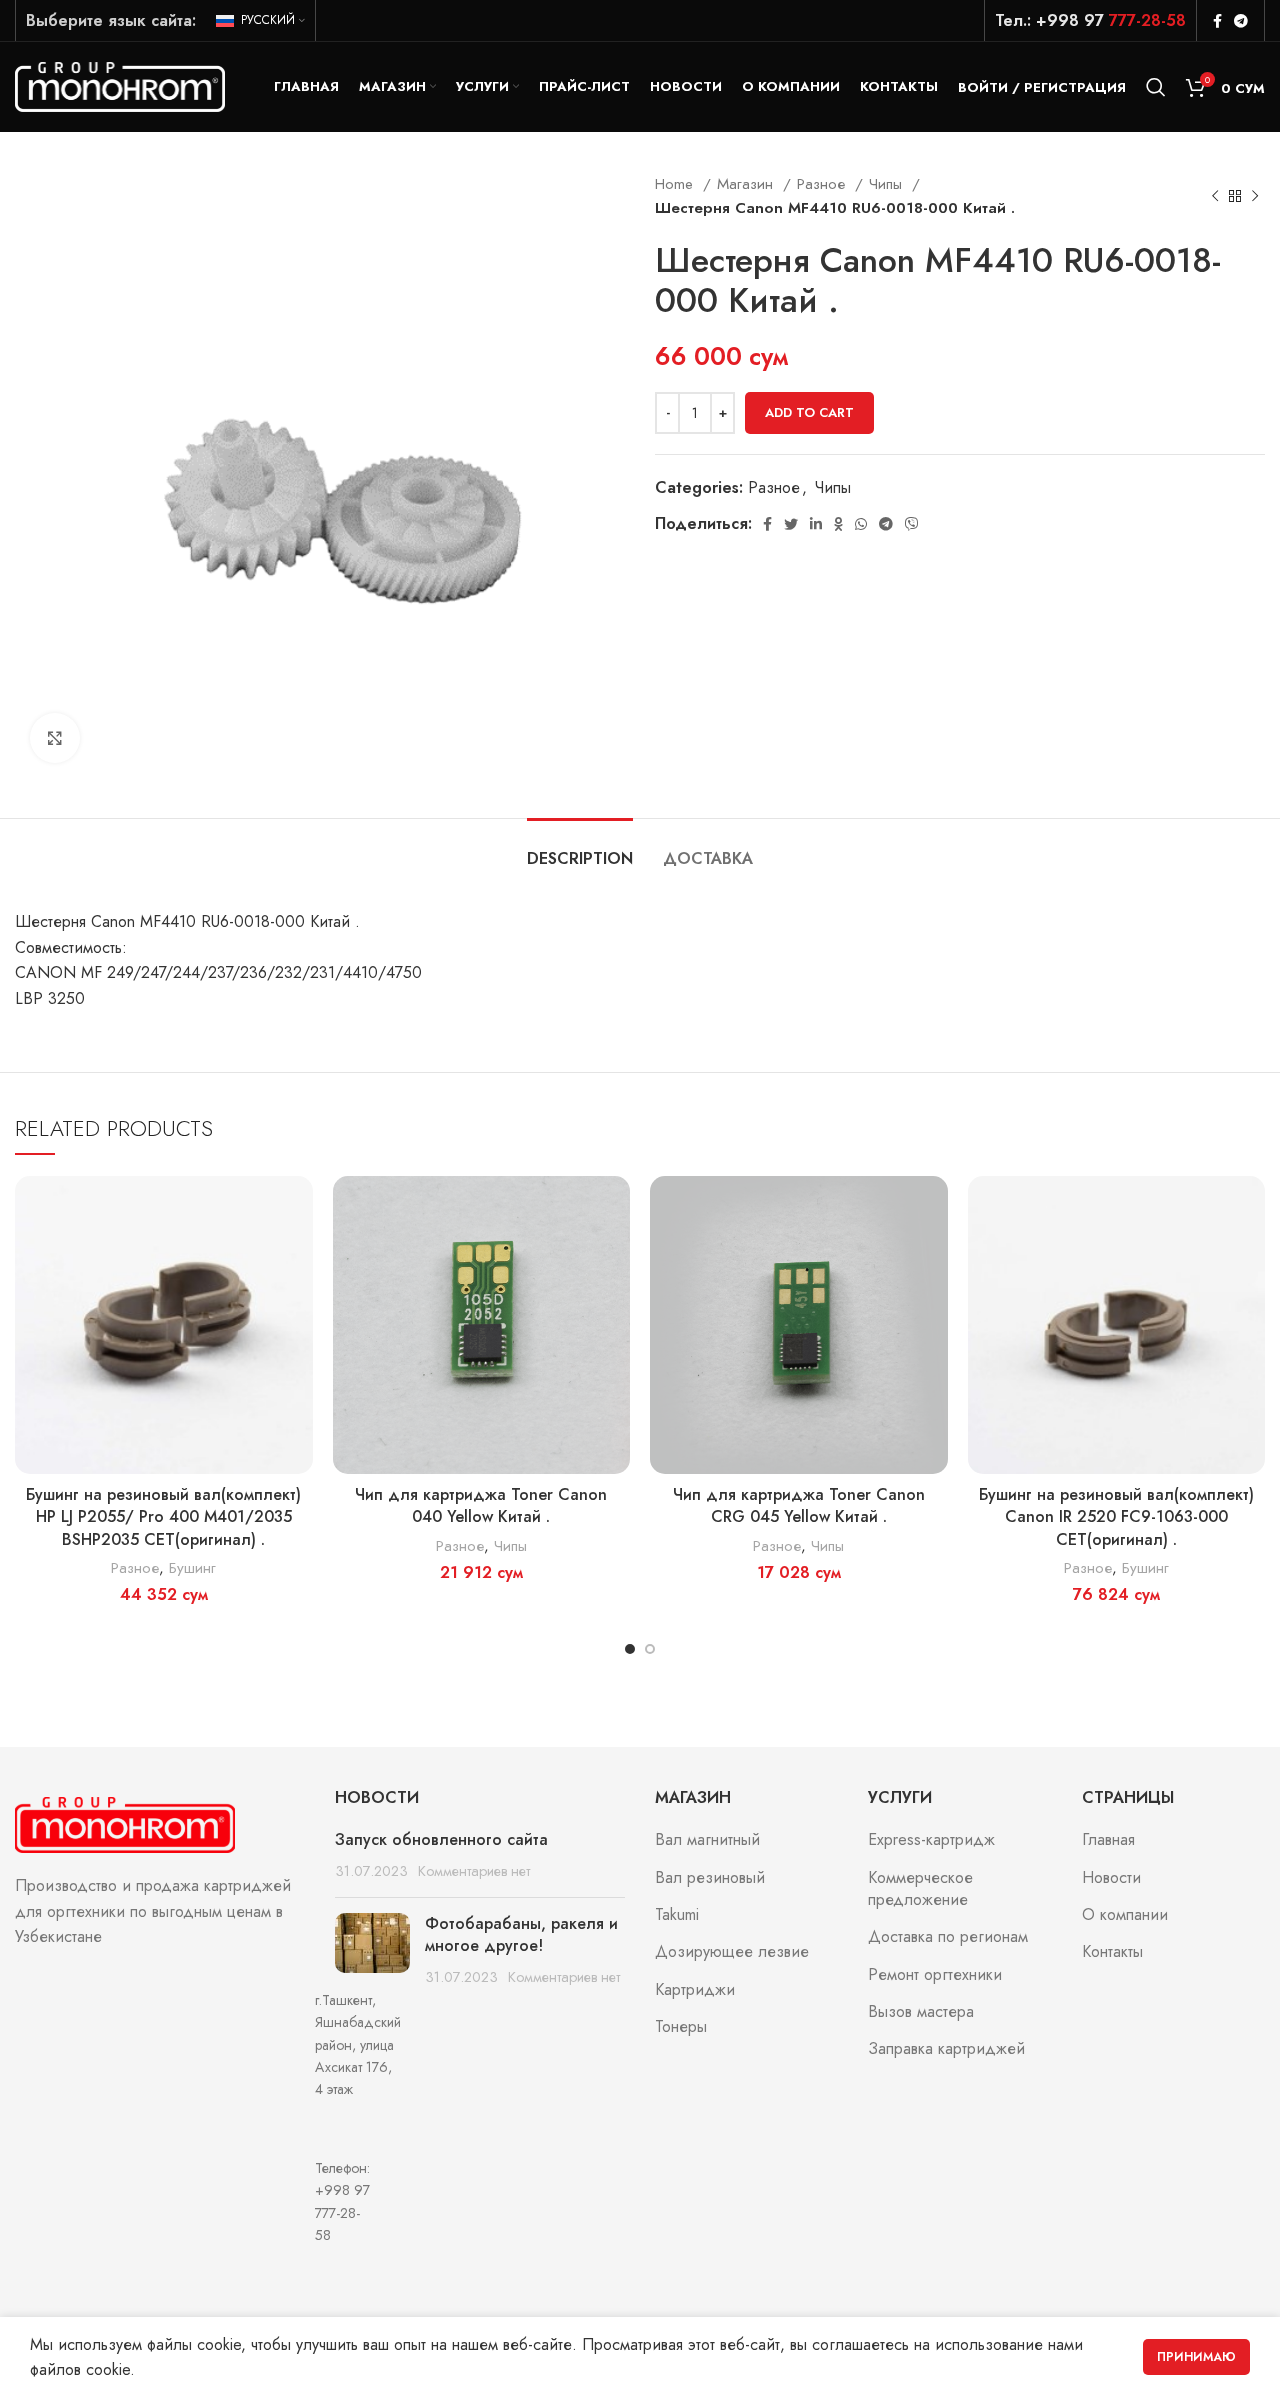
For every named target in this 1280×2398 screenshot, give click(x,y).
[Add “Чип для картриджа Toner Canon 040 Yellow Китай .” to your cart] (615, 1208)
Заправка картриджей (946, 2049)
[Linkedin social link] (816, 524)
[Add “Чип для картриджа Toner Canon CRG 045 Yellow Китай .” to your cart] (933, 1208)
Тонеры (681, 2027)
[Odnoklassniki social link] (838, 524)
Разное (823, 184)
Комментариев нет (474, 1871)
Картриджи (695, 1990)
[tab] (580, 848)
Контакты (1112, 1952)
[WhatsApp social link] (861, 524)
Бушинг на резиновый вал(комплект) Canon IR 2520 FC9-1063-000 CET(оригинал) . (1116, 1517)
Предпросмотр (298, 1253)
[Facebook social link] (1217, 21)
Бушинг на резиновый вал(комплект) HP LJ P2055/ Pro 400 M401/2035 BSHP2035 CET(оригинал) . (163, 1517)
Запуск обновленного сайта (441, 1839)
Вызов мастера (921, 2012)
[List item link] (160, 2202)
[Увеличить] (55, 738)
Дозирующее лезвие (732, 1952)
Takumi (677, 1915)
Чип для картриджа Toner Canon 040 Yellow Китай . (481, 1505)
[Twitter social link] (791, 524)
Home (676, 184)
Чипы (888, 184)
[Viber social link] (912, 524)
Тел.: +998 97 (1090, 20)
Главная (1108, 1840)
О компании (1125, 1915)
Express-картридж (931, 1840)
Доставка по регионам (948, 1937)
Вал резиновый (710, 1878)
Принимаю (1196, 2357)
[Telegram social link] (1241, 21)
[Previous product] (1215, 196)
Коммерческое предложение (920, 1889)
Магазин (747, 184)
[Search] (1156, 87)
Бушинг (192, 1568)
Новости (1111, 1878)
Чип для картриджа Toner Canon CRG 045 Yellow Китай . (799, 1505)
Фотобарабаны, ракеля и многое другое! (521, 1934)
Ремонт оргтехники (935, 1975)
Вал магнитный (707, 1840)
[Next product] (1255, 196)
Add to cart (809, 412)
